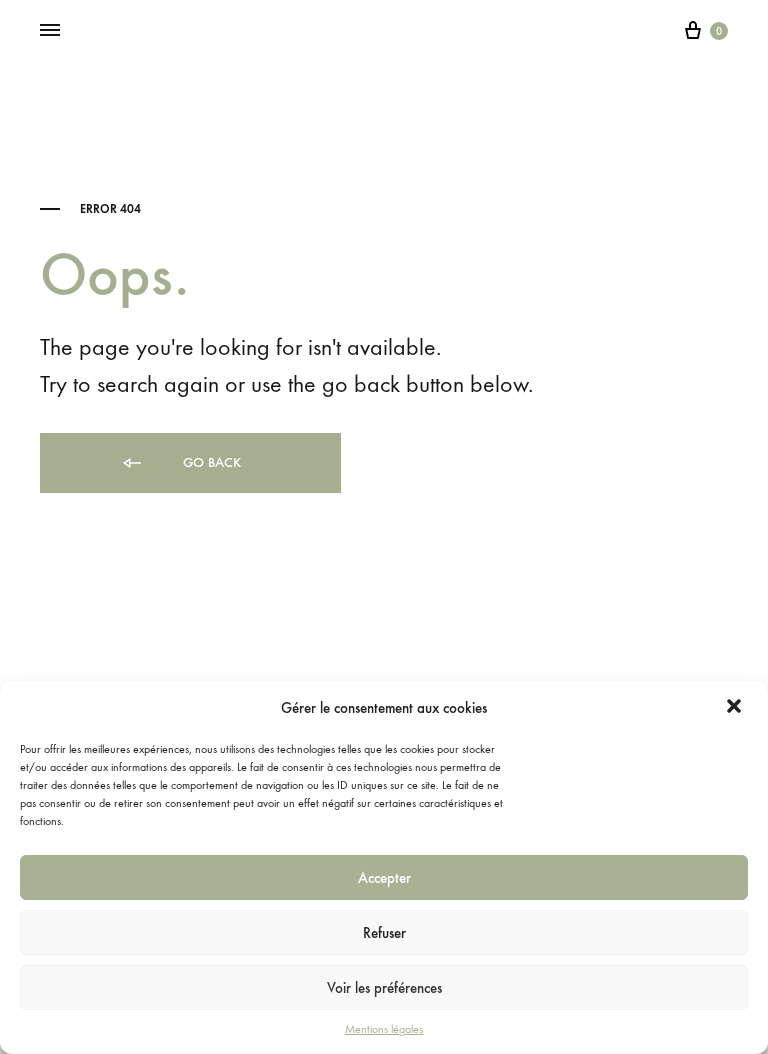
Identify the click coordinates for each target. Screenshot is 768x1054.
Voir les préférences (384, 988)
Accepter (384, 878)
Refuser (384, 933)
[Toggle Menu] (50, 31)
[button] (736, 708)
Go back (210, 462)
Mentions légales (384, 1029)
